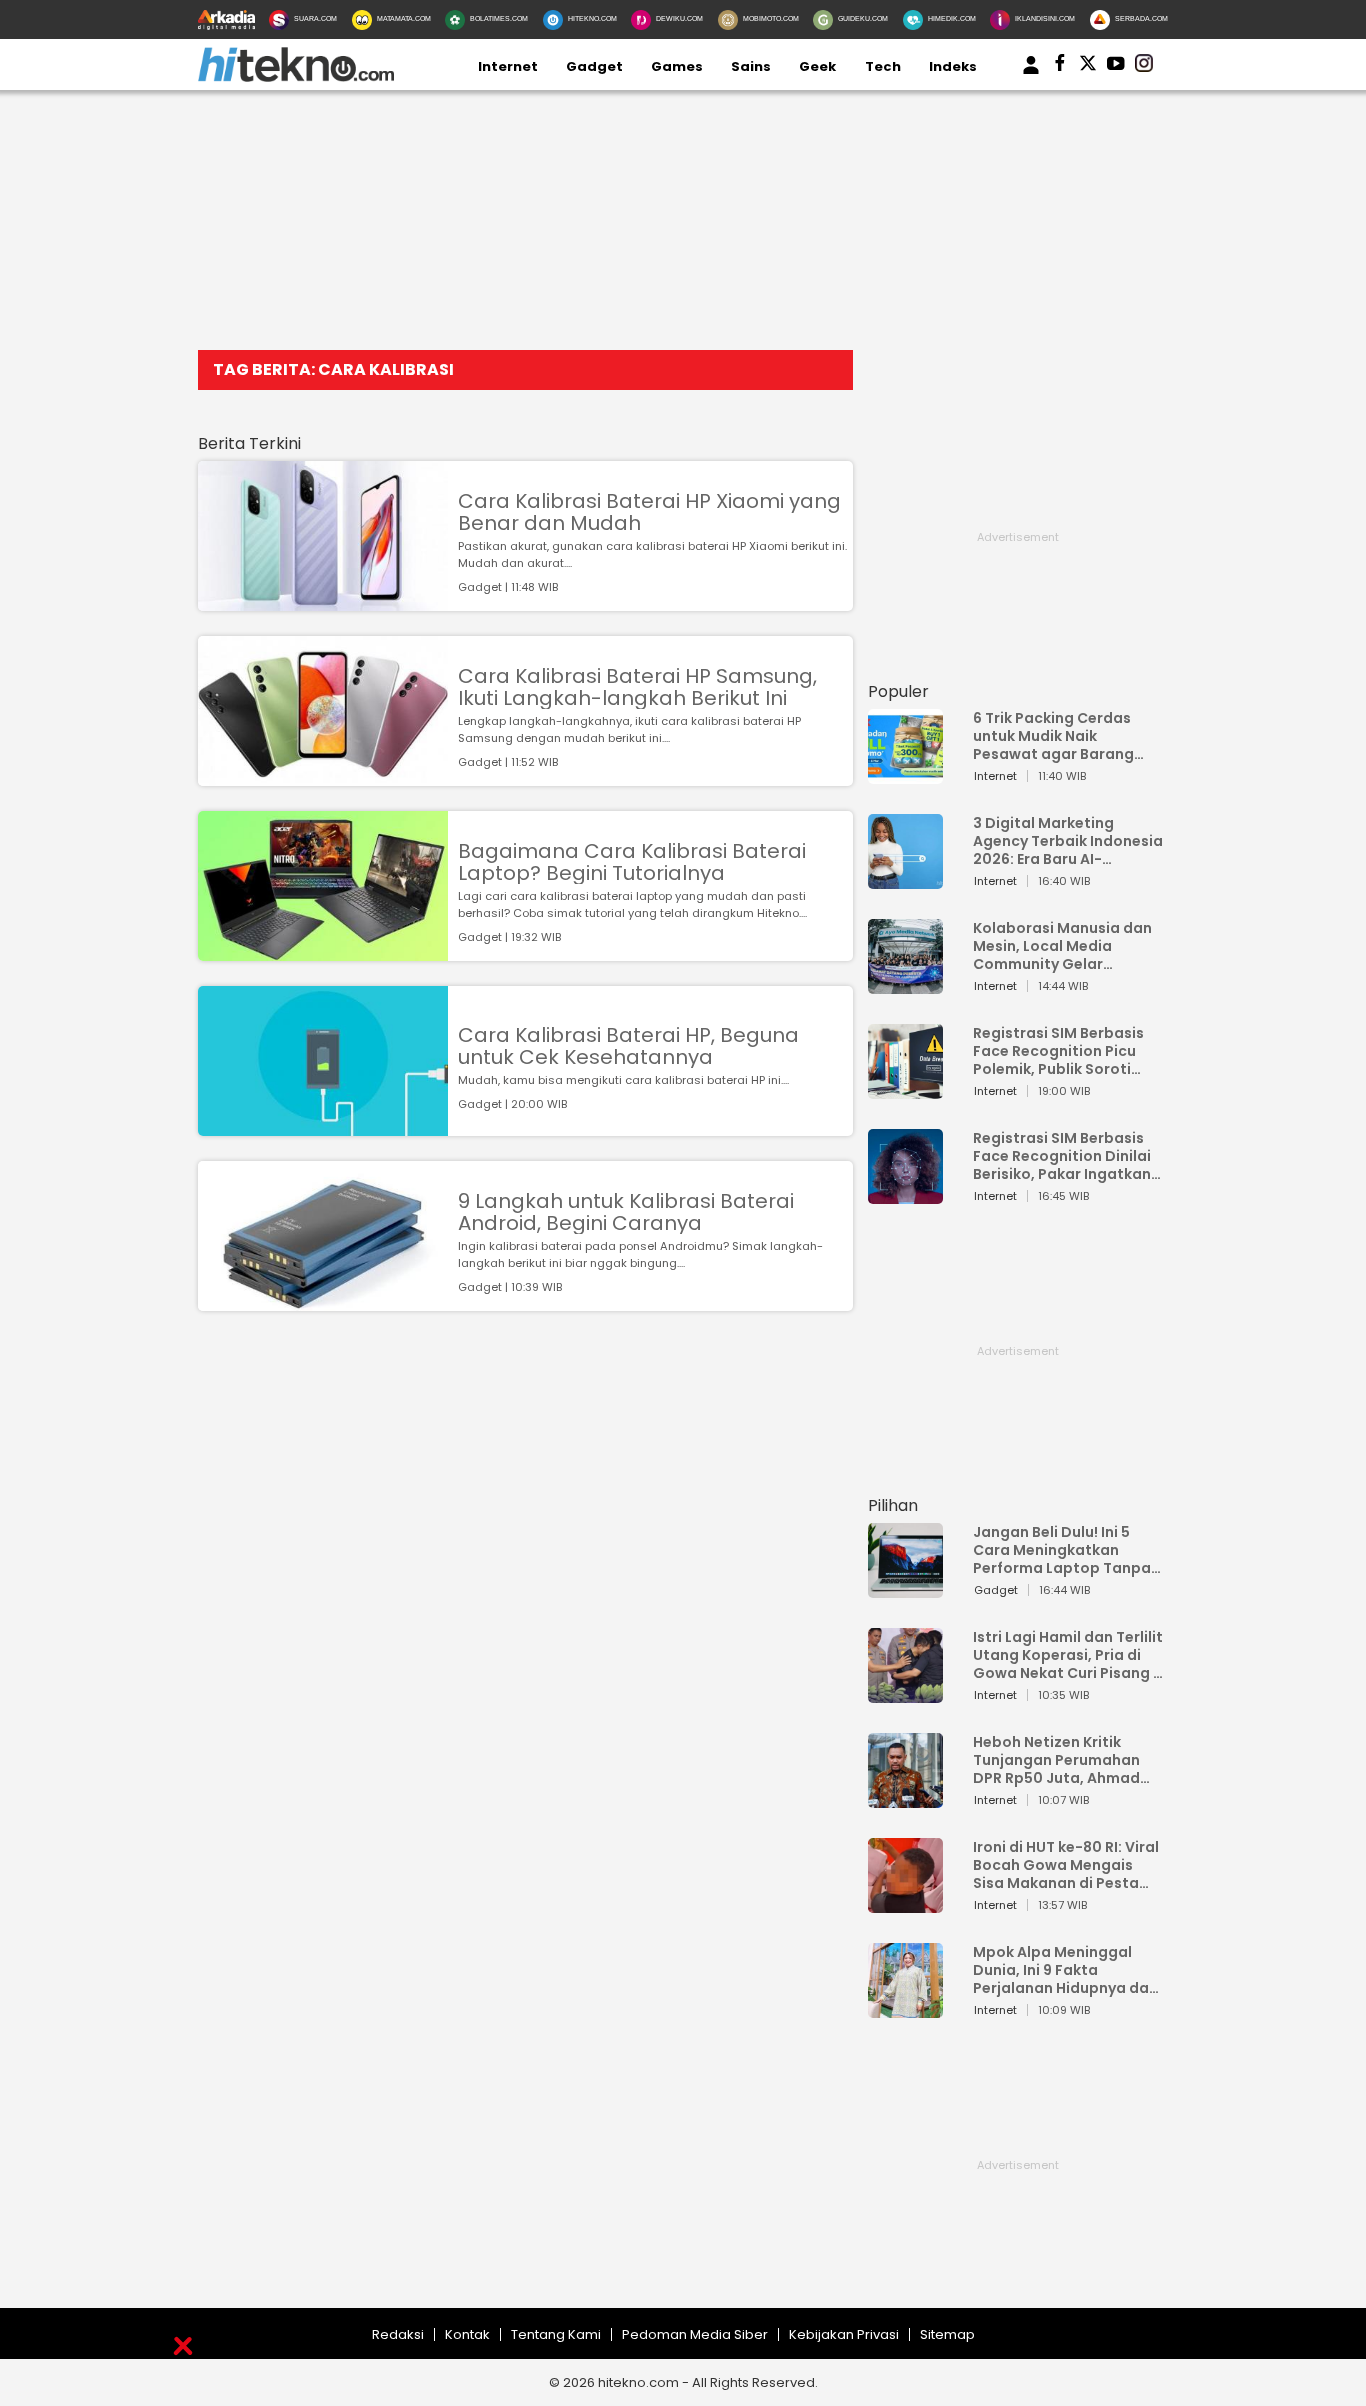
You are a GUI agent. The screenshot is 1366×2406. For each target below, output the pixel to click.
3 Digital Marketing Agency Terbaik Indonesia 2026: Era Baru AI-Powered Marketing (1068, 841)
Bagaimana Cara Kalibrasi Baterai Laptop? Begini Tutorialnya (632, 862)
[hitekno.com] (296, 77)
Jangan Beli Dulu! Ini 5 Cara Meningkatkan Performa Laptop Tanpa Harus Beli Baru (1062, 1550)
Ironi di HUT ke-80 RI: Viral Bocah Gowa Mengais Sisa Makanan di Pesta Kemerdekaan (1066, 1865)
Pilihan (893, 1505)
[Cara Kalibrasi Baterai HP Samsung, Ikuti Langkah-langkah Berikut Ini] (323, 776)
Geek (817, 66)
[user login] (1031, 74)
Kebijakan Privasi (844, 2334)
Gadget (594, 66)
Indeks (953, 66)
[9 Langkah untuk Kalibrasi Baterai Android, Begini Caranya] (323, 1301)
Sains (751, 66)
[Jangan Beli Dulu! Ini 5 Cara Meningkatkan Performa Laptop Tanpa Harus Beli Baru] (905, 1588)
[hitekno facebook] (1060, 67)
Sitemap (947, 2334)
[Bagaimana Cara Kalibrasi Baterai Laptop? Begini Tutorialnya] (323, 951)
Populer (898, 691)
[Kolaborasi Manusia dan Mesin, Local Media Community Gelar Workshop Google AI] (905, 984)
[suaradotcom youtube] (1116, 67)
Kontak (467, 2334)
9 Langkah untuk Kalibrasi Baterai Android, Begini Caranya (626, 1212)
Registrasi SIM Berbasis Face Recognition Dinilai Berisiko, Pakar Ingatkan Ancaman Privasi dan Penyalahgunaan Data (1062, 1156)
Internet (508, 66)
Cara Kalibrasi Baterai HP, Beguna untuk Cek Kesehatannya (628, 1046)
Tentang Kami (556, 2334)
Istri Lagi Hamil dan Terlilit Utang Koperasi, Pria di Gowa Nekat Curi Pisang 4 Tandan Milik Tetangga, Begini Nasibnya (1068, 1655)
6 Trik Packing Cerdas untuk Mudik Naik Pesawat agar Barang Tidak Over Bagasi (1053, 736)
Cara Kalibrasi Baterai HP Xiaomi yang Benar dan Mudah (649, 512)
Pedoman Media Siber (695, 2334)
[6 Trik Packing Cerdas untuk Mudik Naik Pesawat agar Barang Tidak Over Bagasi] (905, 774)
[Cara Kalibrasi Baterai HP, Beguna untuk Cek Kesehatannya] (323, 1126)
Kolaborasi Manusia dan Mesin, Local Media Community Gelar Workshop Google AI (1062, 946)
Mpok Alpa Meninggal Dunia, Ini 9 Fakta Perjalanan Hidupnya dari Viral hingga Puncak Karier (1066, 1970)
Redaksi (398, 2334)
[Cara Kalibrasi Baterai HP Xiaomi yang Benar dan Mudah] (323, 601)
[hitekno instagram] (1144, 67)
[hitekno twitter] (1088, 67)
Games (677, 66)
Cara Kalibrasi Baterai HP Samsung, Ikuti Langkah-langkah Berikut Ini (637, 687)
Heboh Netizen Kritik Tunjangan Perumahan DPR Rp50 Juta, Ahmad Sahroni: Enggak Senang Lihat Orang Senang (1061, 1760)
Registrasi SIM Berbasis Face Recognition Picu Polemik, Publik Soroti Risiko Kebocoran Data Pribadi (1058, 1051)
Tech (883, 66)
